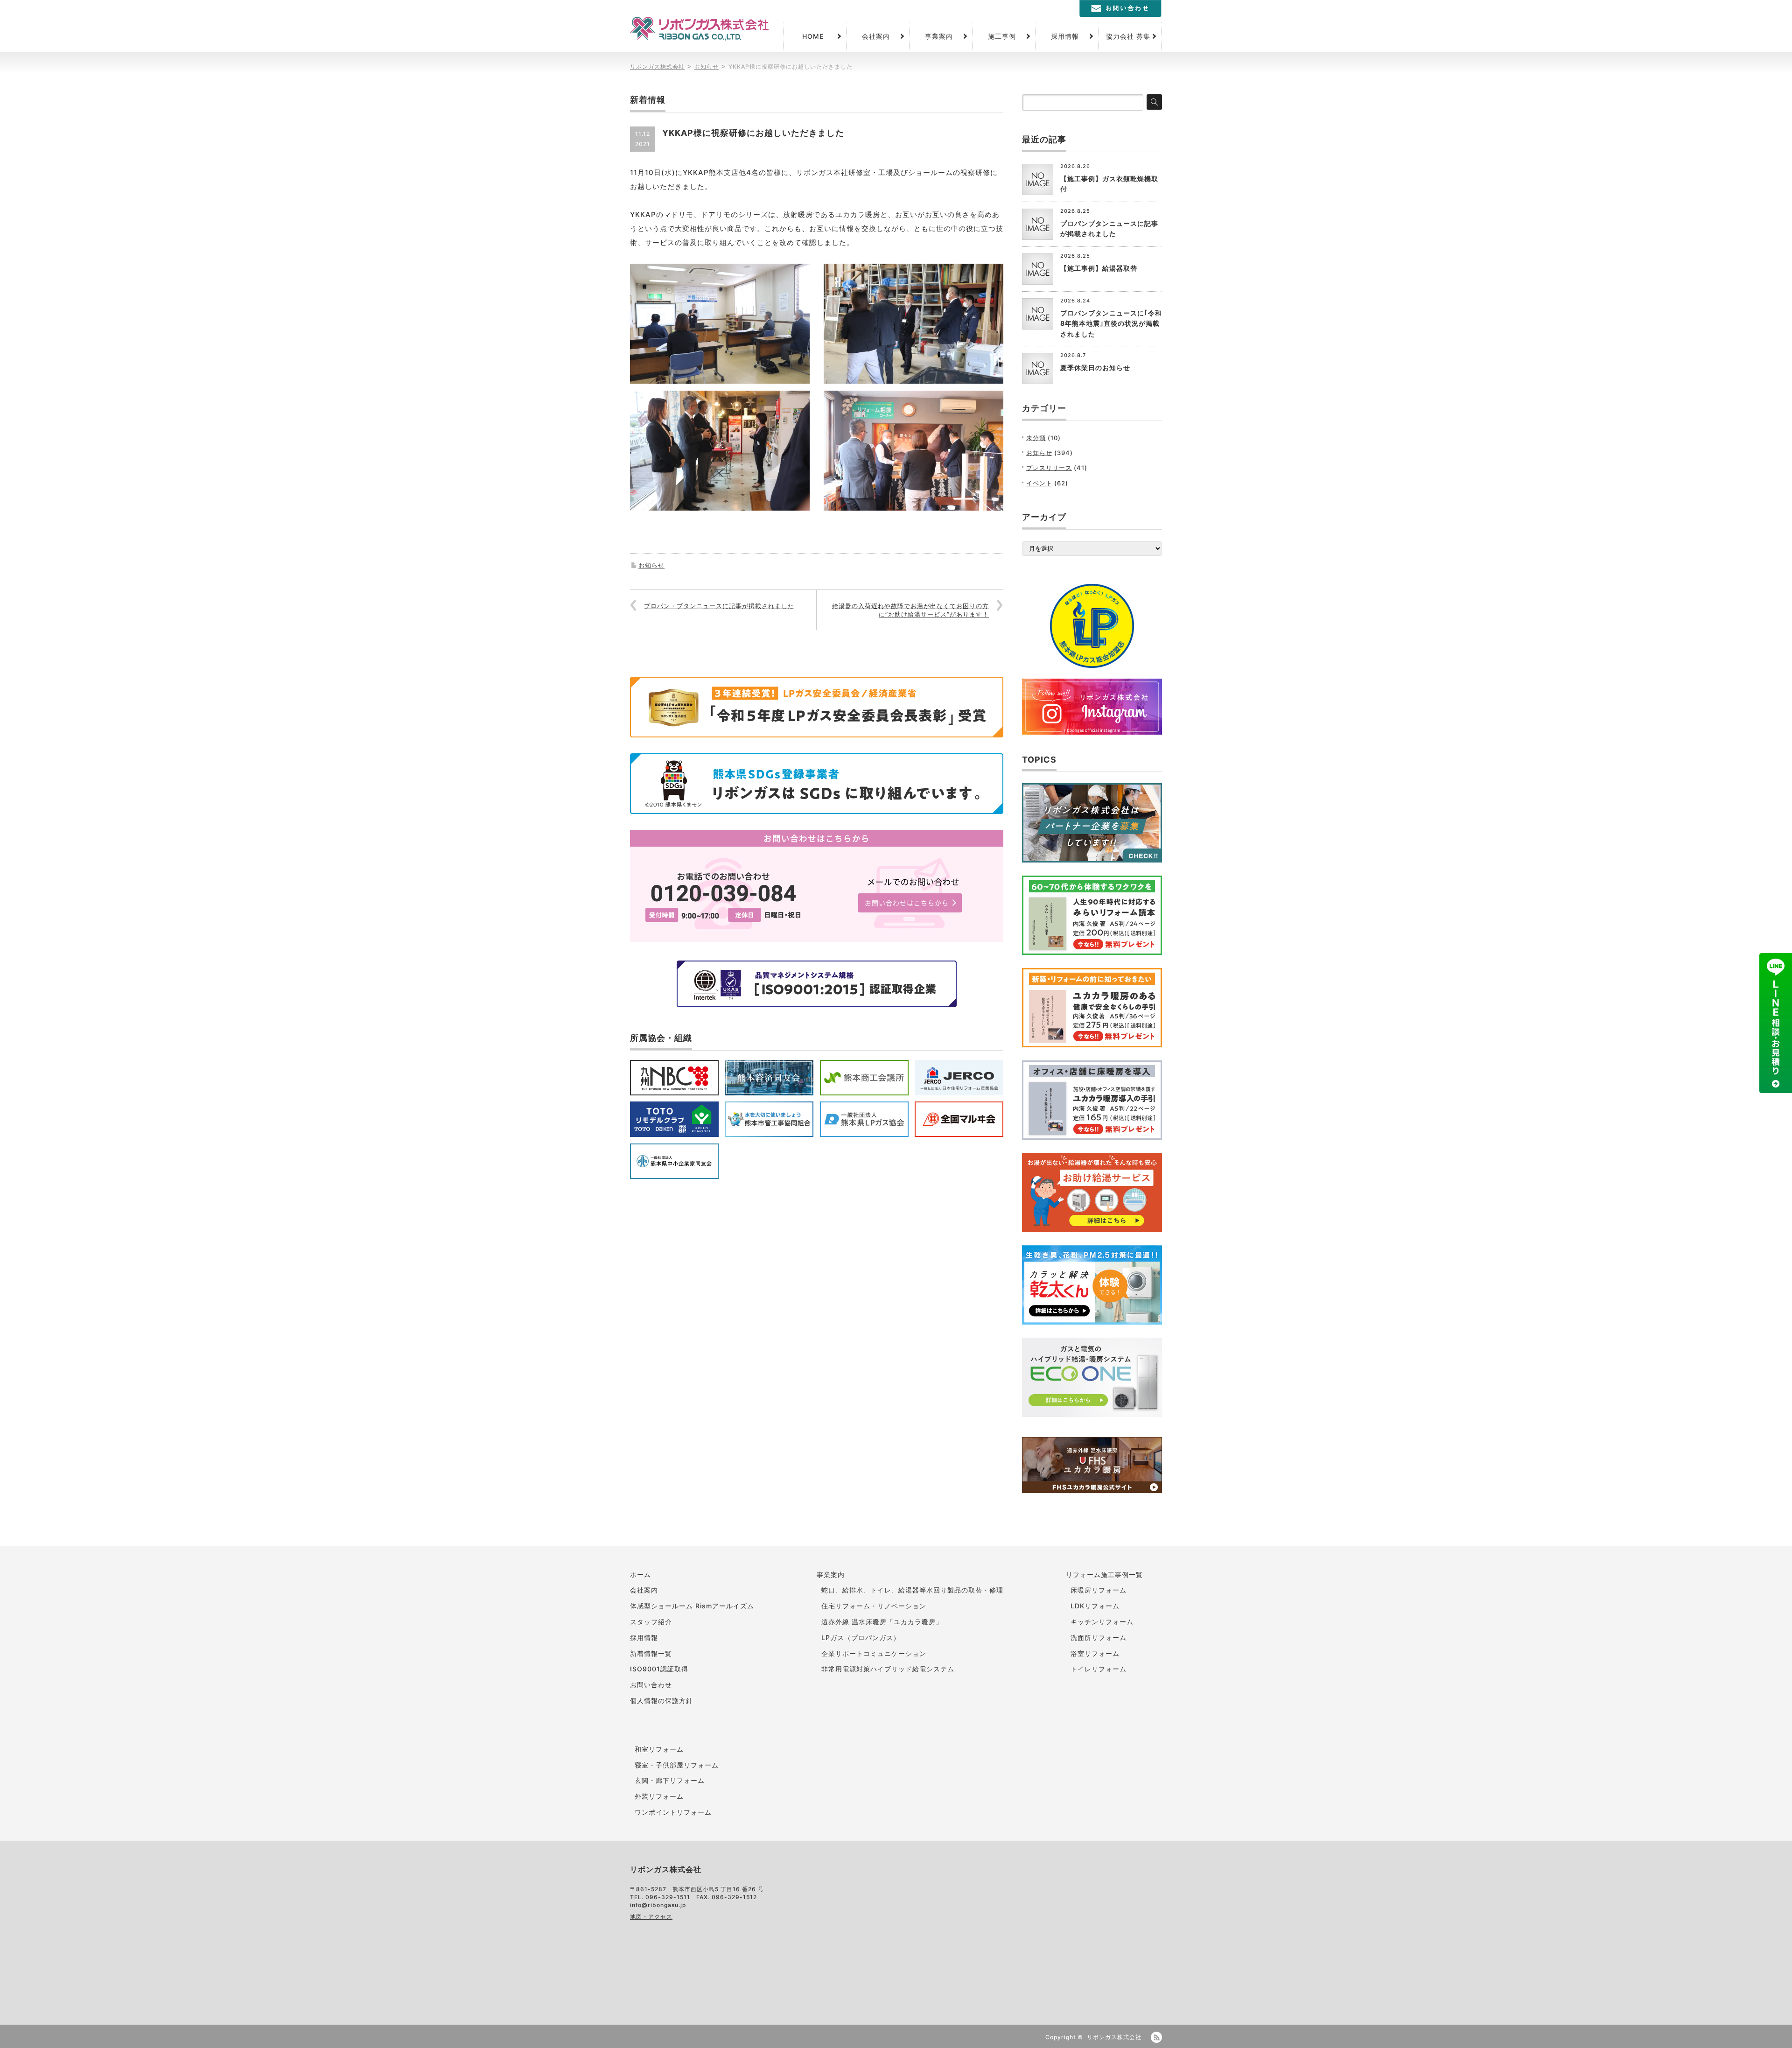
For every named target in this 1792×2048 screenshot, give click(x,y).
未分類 (1036, 438)
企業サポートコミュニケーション (874, 1653)
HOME (813, 36)
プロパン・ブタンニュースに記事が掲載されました (719, 606)
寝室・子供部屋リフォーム (677, 1765)
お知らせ (651, 565)
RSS (1156, 2037)
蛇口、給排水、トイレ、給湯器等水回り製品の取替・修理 (912, 1590)
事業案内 (939, 36)
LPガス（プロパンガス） (861, 1638)
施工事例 (1002, 36)
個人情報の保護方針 (661, 1701)
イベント (1039, 483)
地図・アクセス (651, 1917)
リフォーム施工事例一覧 (1104, 1575)
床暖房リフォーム (1099, 1590)
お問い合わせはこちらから (907, 903)
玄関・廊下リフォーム (670, 1780)
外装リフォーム (659, 1796)
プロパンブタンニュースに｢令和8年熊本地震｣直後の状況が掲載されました (1111, 323)
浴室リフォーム (1095, 1653)
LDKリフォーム (1095, 1606)
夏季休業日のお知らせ (1095, 368)
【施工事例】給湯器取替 (1099, 268)
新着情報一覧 (651, 1653)
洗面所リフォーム (1099, 1638)
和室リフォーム (659, 1749)
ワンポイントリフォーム (673, 1812)
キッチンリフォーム (1102, 1622)
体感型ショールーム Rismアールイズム (692, 1606)
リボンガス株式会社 (1114, 2037)
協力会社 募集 (1128, 36)
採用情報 (1065, 36)
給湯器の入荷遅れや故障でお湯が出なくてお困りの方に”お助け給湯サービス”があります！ (910, 610)
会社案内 (876, 36)
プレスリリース (1049, 468)
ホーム (640, 1575)
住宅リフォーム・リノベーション (874, 1606)
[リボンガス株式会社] (699, 29)
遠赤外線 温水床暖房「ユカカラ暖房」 (882, 1622)
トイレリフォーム (1099, 1669)
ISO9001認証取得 (659, 1669)
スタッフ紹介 (651, 1622)
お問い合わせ (651, 1685)
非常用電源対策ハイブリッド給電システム (888, 1669)
